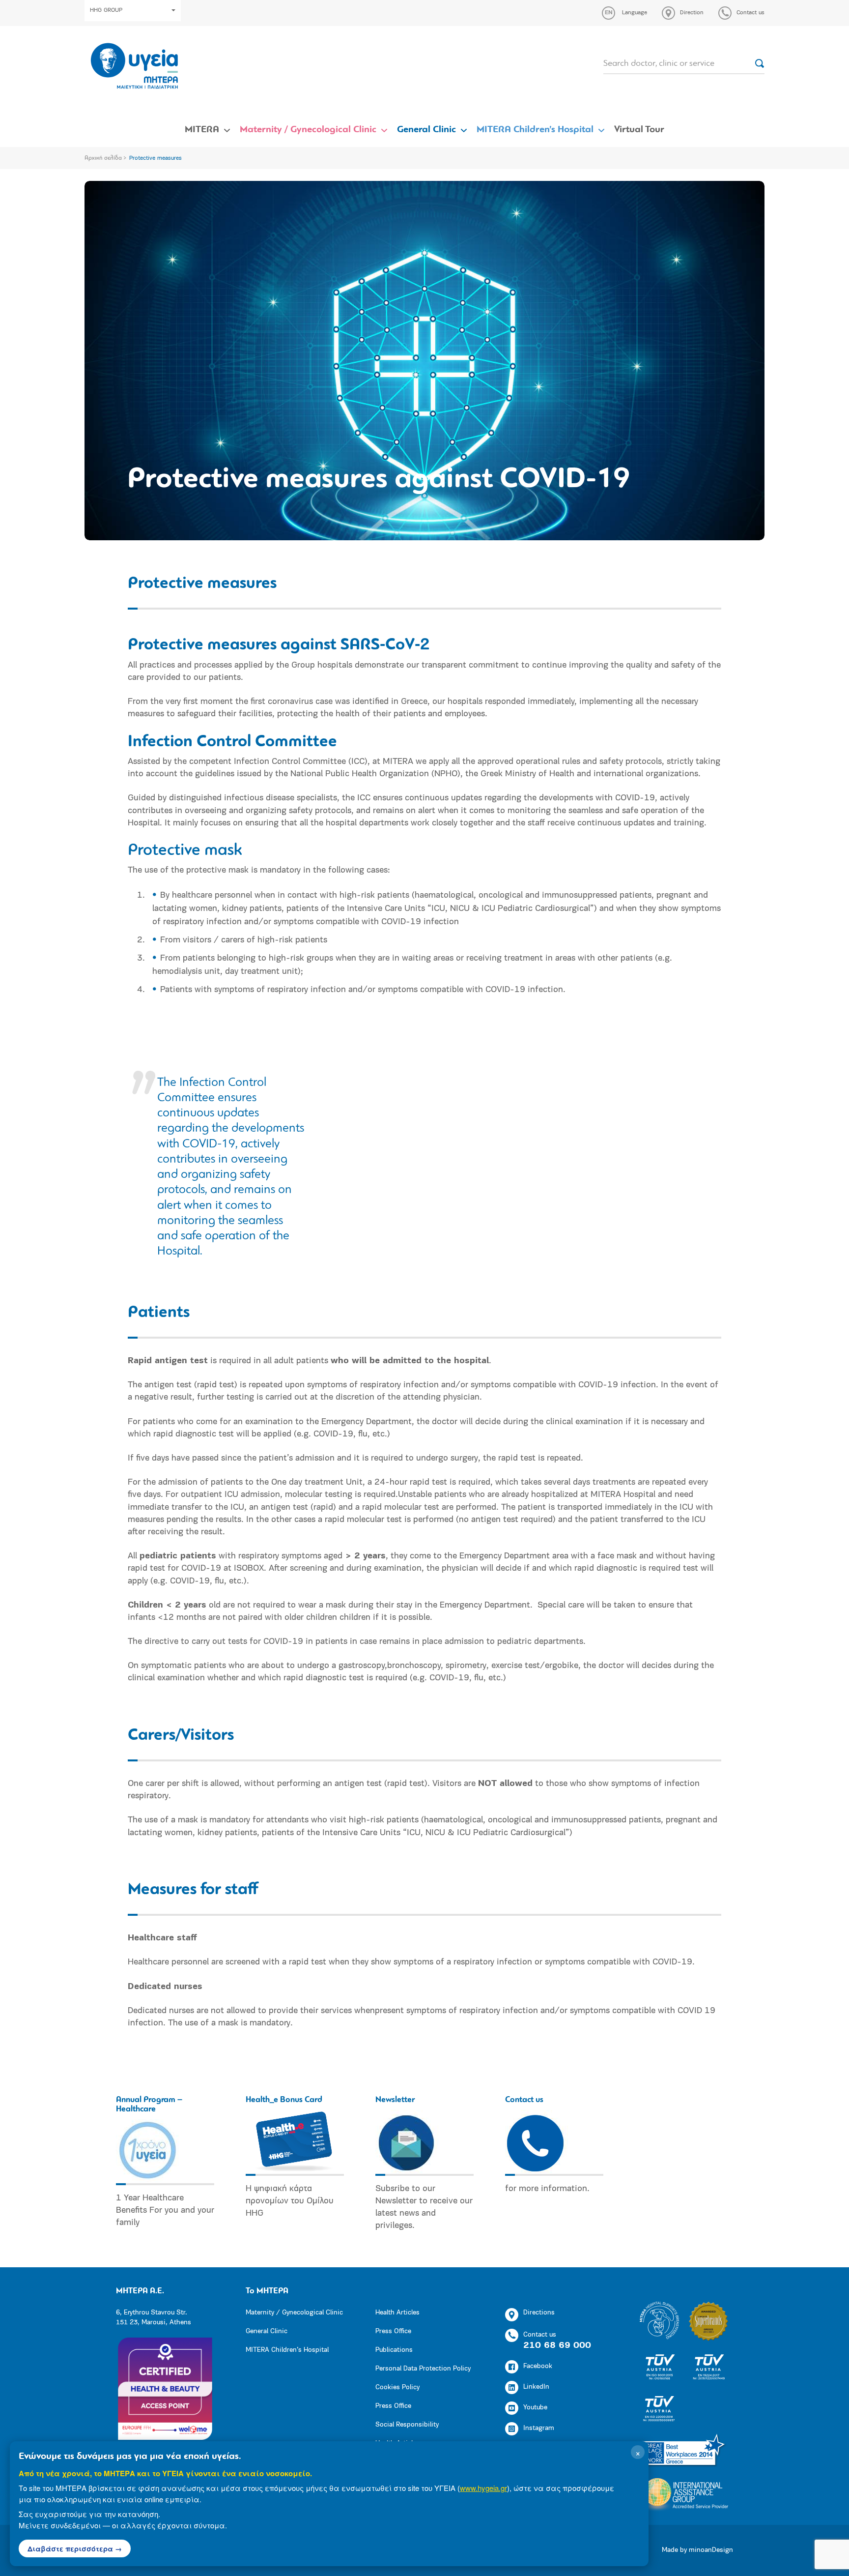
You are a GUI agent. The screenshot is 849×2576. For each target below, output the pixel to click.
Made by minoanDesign (697, 2550)
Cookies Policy (397, 2387)
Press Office (393, 2331)
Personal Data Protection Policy (423, 2369)
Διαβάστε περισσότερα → (75, 2548)
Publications (394, 2350)
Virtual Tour (639, 130)
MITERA (202, 130)
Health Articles (397, 2313)
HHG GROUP (106, 10)
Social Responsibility (407, 2425)
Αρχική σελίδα (103, 158)
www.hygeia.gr (483, 2488)
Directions (539, 2313)
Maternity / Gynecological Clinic (308, 130)
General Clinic (426, 130)
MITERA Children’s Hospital (535, 130)
